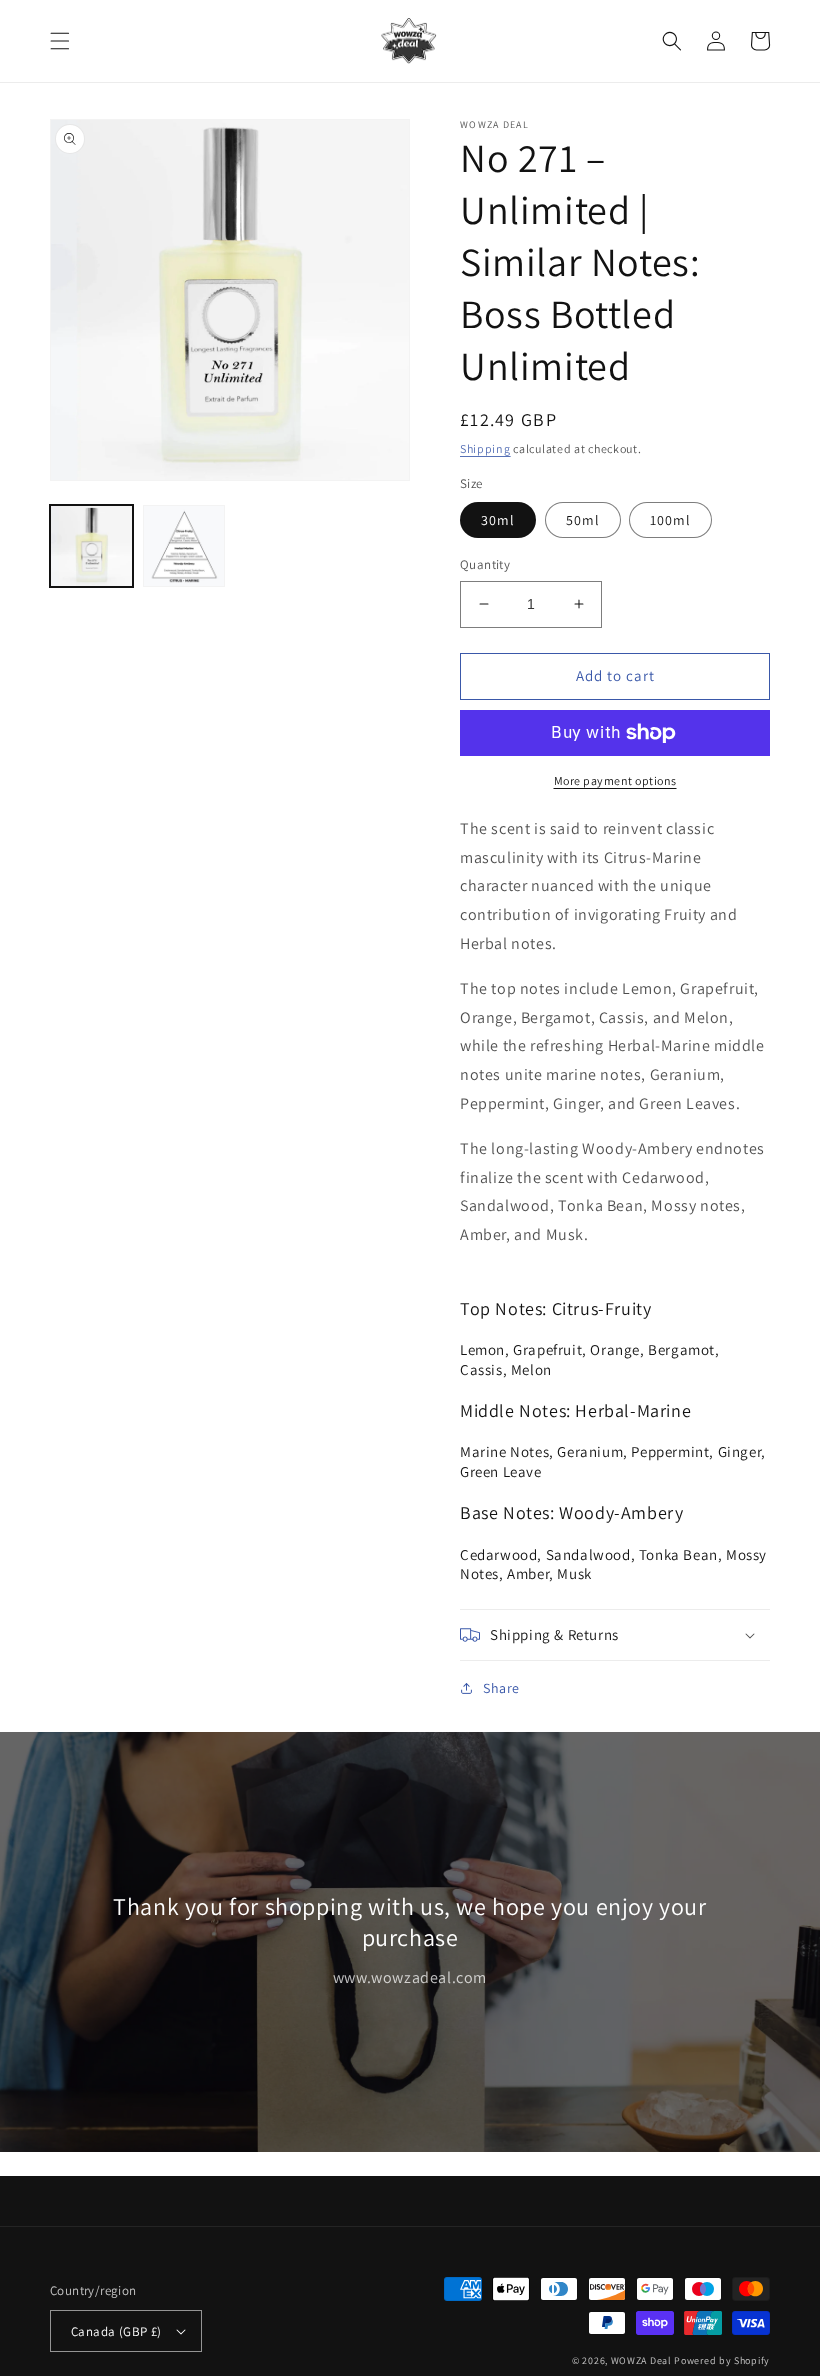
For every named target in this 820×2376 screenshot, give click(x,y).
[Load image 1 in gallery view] (91, 546)
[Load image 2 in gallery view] (184, 546)
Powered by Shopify (722, 2360)
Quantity (485, 564)
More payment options (615, 780)
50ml (583, 520)
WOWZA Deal (641, 2360)
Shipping (485, 448)
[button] (60, 41)
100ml (670, 520)
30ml (498, 520)
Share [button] (501, 1688)
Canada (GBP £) (116, 2331)
